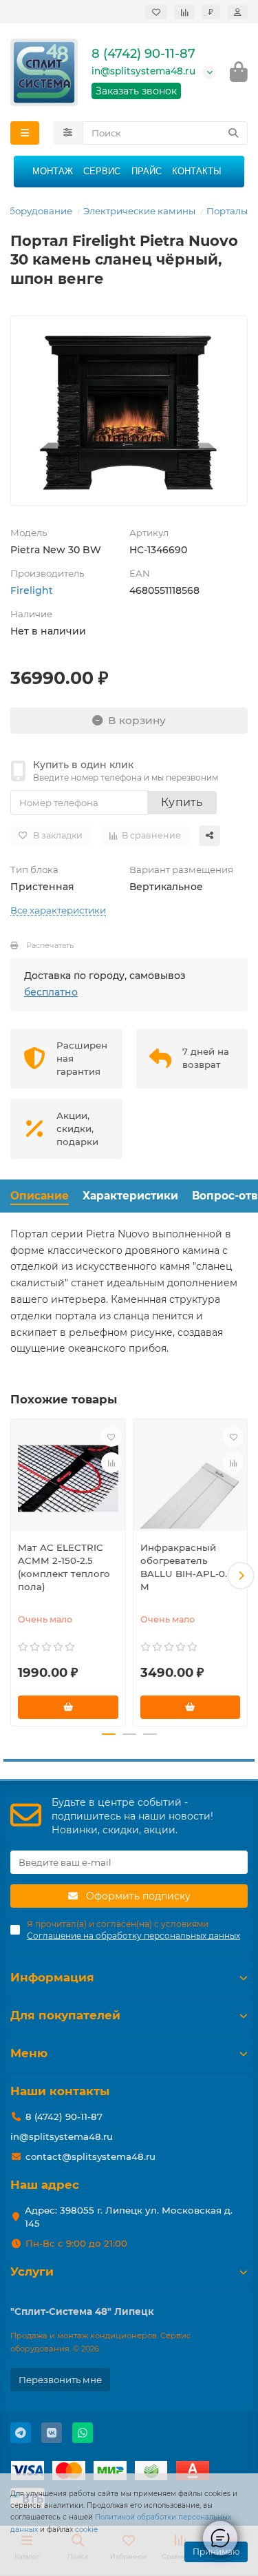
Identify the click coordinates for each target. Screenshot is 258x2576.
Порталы (227, 211)
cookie (86, 2529)
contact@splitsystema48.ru (90, 2156)
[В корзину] (68, 1707)
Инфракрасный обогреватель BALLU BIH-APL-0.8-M (189, 1567)
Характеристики (130, 1196)
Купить (182, 802)
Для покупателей (65, 2015)
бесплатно (51, 992)
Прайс (147, 171)
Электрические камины (139, 211)
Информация (52, 1977)
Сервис (102, 171)
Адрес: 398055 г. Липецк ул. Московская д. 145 (129, 2217)
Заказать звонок (136, 91)
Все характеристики (58, 910)
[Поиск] (233, 133)
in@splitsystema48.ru (143, 71)
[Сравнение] (184, 12)
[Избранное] (156, 12)
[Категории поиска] (68, 133)
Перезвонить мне (60, 2380)
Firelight (32, 590)
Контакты (197, 171)
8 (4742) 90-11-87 (143, 54)
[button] (17, 1576)
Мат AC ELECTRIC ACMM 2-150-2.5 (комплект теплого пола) (64, 1567)
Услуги (32, 2271)
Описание (40, 1196)
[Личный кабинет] (237, 12)
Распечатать (50, 945)
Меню (29, 2053)
